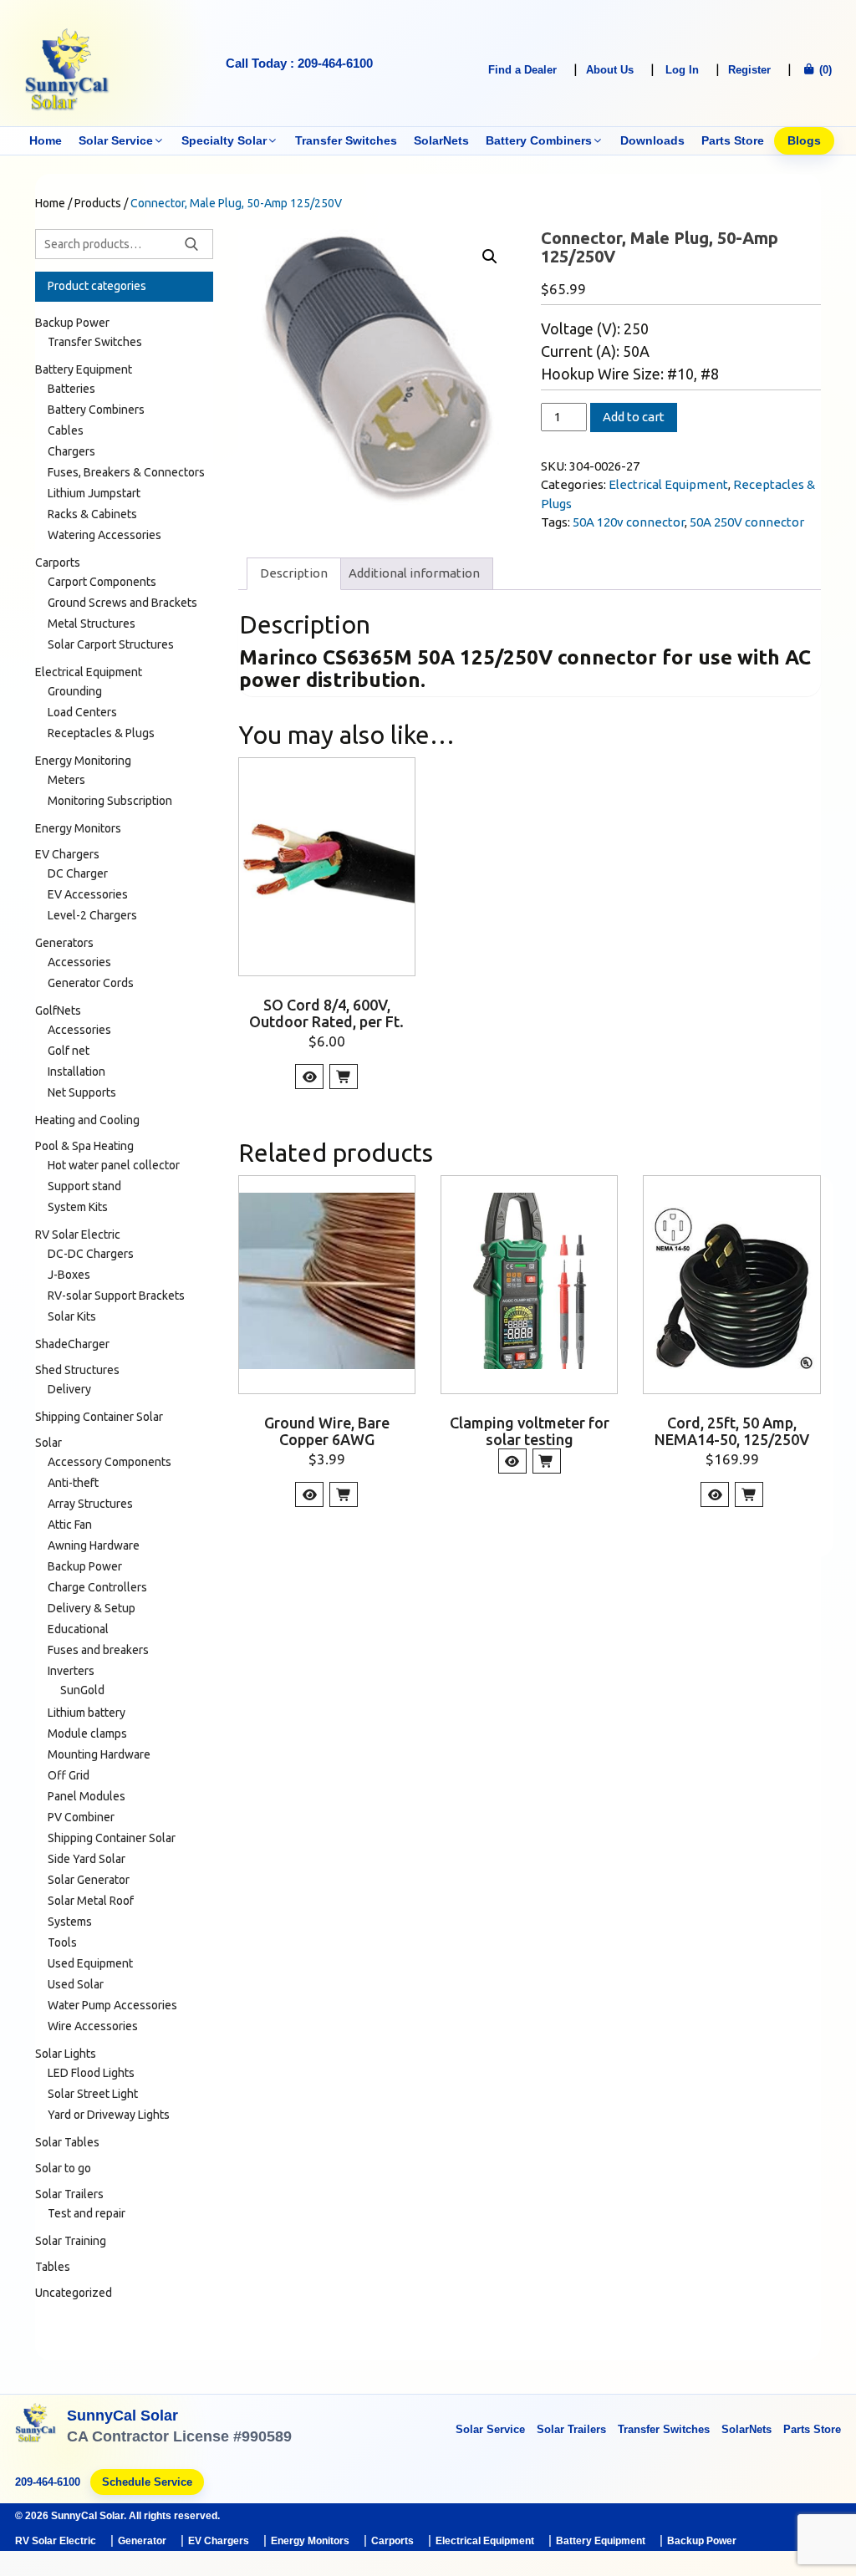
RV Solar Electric (78, 1235)
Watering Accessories (104, 535)
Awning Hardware (94, 1545)
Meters (66, 780)
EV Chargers (67, 854)
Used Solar (76, 1984)
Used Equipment (90, 1963)
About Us (610, 70)
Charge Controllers (97, 1587)
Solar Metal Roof (91, 1901)
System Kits (78, 1207)
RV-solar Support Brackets (116, 1296)
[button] (490, 257)
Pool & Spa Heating (84, 1146)
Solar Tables (67, 2142)
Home (46, 140)
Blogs (804, 140)
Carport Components (102, 582)
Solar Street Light (93, 2094)
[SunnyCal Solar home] (36, 2428)
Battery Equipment (84, 369)
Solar (48, 1443)
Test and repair (87, 2213)
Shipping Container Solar (99, 1417)
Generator (142, 2541)
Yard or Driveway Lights (109, 2115)
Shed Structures (77, 1370)
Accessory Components (110, 1462)
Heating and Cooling (87, 1120)
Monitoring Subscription (110, 801)
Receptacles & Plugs (101, 733)
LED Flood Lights (91, 2073)
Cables (66, 430)
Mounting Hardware (99, 1754)
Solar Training (71, 2241)
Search (191, 244)
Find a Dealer (522, 70)
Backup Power (72, 323)
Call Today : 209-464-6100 (299, 63)
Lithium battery (87, 1713)
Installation (76, 1072)
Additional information (414, 573)
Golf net (69, 1051)
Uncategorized (74, 2293)
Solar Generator (89, 1880)
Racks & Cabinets (92, 514)
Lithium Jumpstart (94, 493)
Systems (70, 1922)
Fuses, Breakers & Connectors (126, 472)
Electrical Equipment (668, 484)
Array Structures (90, 1504)
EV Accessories (88, 894)
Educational (78, 1629)
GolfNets (58, 1011)
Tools (62, 1942)
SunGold (82, 1690)
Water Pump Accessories (112, 2005)
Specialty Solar (224, 140)
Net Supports (82, 1092)
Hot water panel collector (114, 1165)
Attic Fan (70, 1525)
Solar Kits (72, 1316)
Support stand (84, 1186)
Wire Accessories (93, 2026)
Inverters (71, 1671)
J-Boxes (69, 1275)
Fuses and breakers (98, 1650)
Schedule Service (147, 2482)
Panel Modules (87, 1796)
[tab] (294, 574)
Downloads (652, 140)
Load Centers (82, 712)
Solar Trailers (69, 2194)
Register (749, 70)
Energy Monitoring (83, 761)
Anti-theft (73, 1483)
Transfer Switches (346, 140)
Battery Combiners (539, 140)
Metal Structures (92, 624)
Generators (64, 943)
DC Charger (78, 873)
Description (294, 573)
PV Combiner (81, 1817)
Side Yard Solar (87, 1859)
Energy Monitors (78, 828)
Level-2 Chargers (92, 915)
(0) (824, 70)
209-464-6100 (48, 2482)
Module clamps (87, 1733)
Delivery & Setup (92, 1608)
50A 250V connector (747, 522)
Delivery (69, 1389)
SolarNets (441, 140)
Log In (682, 70)
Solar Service (116, 140)
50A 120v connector (629, 522)
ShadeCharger (72, 1344)
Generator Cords (91, 983)
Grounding (75, 691)
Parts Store (733, 140)
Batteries (71, 389)
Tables (53, 2267)
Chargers (71, 451)
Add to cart (634, 417)
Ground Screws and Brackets (122, 603)
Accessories (79, 962)
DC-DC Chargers (91, 1254)
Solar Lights (66, 2054)
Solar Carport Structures (111, 644)
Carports (58, 563)
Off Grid (69, 1775)
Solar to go (63, 2168)
